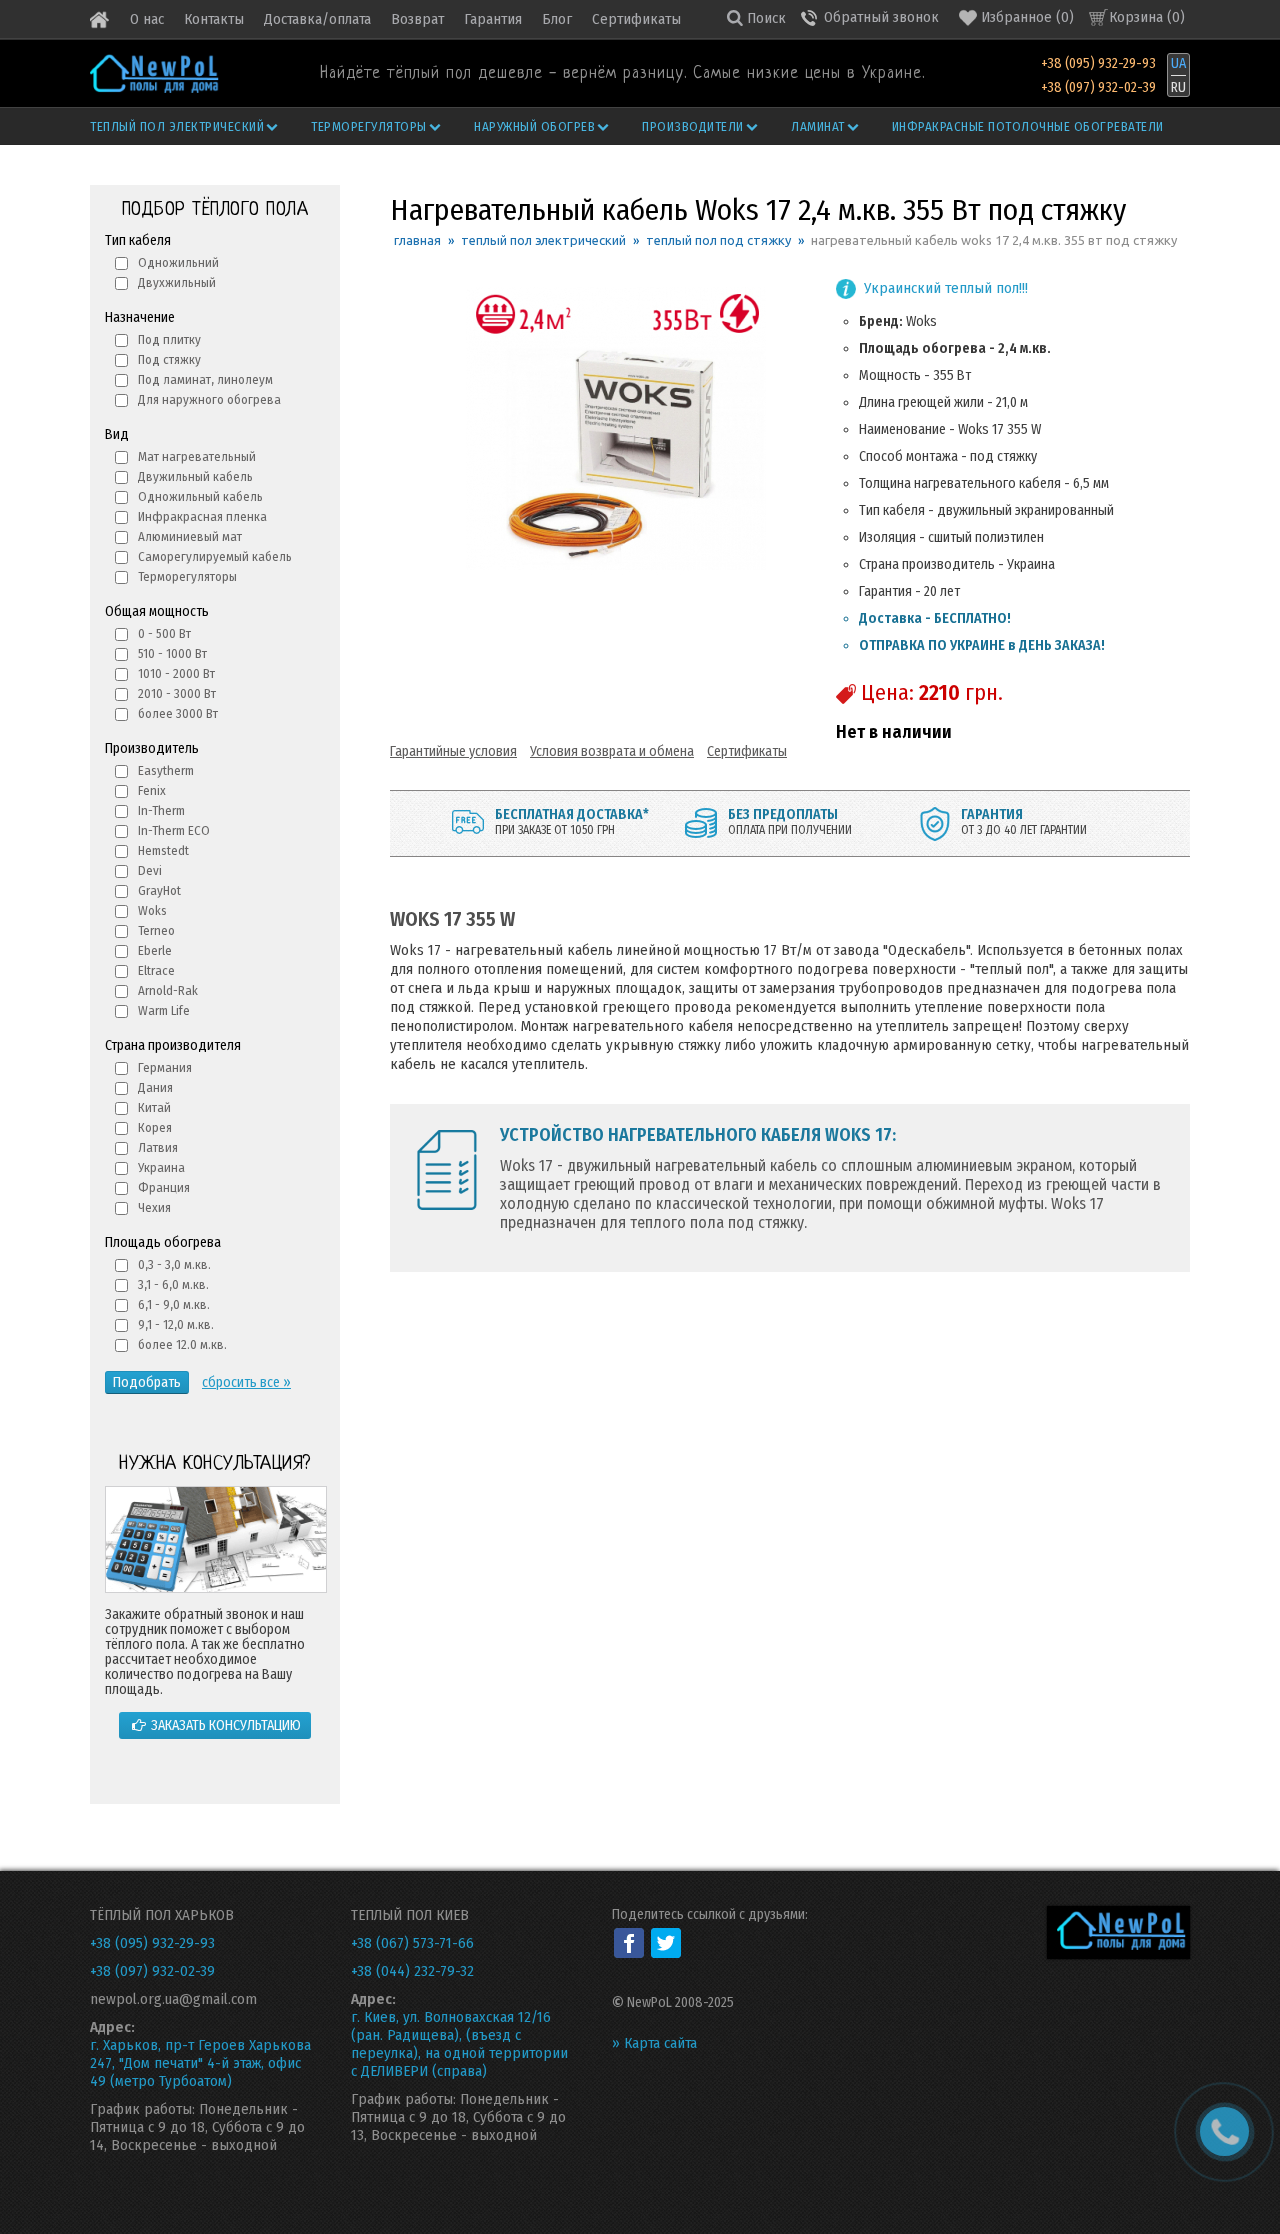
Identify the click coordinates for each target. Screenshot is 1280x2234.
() (1027, 17)
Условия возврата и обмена (612, 751)
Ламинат (818, 126)
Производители (693, 126)
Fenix (152, 790)
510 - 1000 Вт (172, 653)
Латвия (158, 1147)
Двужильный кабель (195, 476)
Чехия (154, 1207)
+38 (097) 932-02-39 (1098, 87)
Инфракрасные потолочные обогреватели (1028, 126)
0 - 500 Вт (164, 633)
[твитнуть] (666, 1943)
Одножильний (178, 262)
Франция (164, 1187)
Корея (155, 1127)
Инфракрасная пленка (202, 516)
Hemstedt (163, 850)
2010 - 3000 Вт (177, 693)
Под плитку (169, 339)
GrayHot (159, 890)
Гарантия (493, 19)
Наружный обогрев (534, 126)
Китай (154, 1107)
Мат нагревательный (197, 456)
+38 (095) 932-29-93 (1098, 63)
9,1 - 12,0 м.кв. (176, 1324)
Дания (155, 1087)
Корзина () (1147, 17)
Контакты (214, 19)
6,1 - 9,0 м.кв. (174, 1304)
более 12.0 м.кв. (182, 1344)
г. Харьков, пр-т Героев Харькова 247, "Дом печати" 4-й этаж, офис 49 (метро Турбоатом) (200, 2063)
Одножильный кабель (200, 496)
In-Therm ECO (174, 830)
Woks (152, 910)
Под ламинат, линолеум (205, 379)
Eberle (155, 950)
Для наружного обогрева (209, 399)
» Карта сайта (654, 2043)
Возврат (417, 19)
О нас (147, 19)
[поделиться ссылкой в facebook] (629, 1943)
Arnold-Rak (168, 990)
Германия (165, 1067)
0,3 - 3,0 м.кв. (174, 1264)
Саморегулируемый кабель (215, 556)
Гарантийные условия (453, 751)
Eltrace (156, 970)
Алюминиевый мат (190, 536)
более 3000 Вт (178, 713)
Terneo (156, 930)
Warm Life (164, 1010)
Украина (161, 1167)
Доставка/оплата (317, 19)
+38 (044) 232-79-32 (412, 1971)
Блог (557, 19)
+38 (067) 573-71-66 (412, 1943)
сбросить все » (246, 1382)
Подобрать (147, 1382)
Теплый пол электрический (177, 126)
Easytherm (166, 770)
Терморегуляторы (369, 126)
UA (1178, 63)
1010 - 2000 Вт (176, 673)
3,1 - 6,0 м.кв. (173, 1284)
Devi (150, 870)
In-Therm (161, 810)
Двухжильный (177, 282)
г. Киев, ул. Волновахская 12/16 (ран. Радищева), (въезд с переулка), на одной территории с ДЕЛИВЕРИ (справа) (459, 2044)
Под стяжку (169, 359)
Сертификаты (636, 19)
